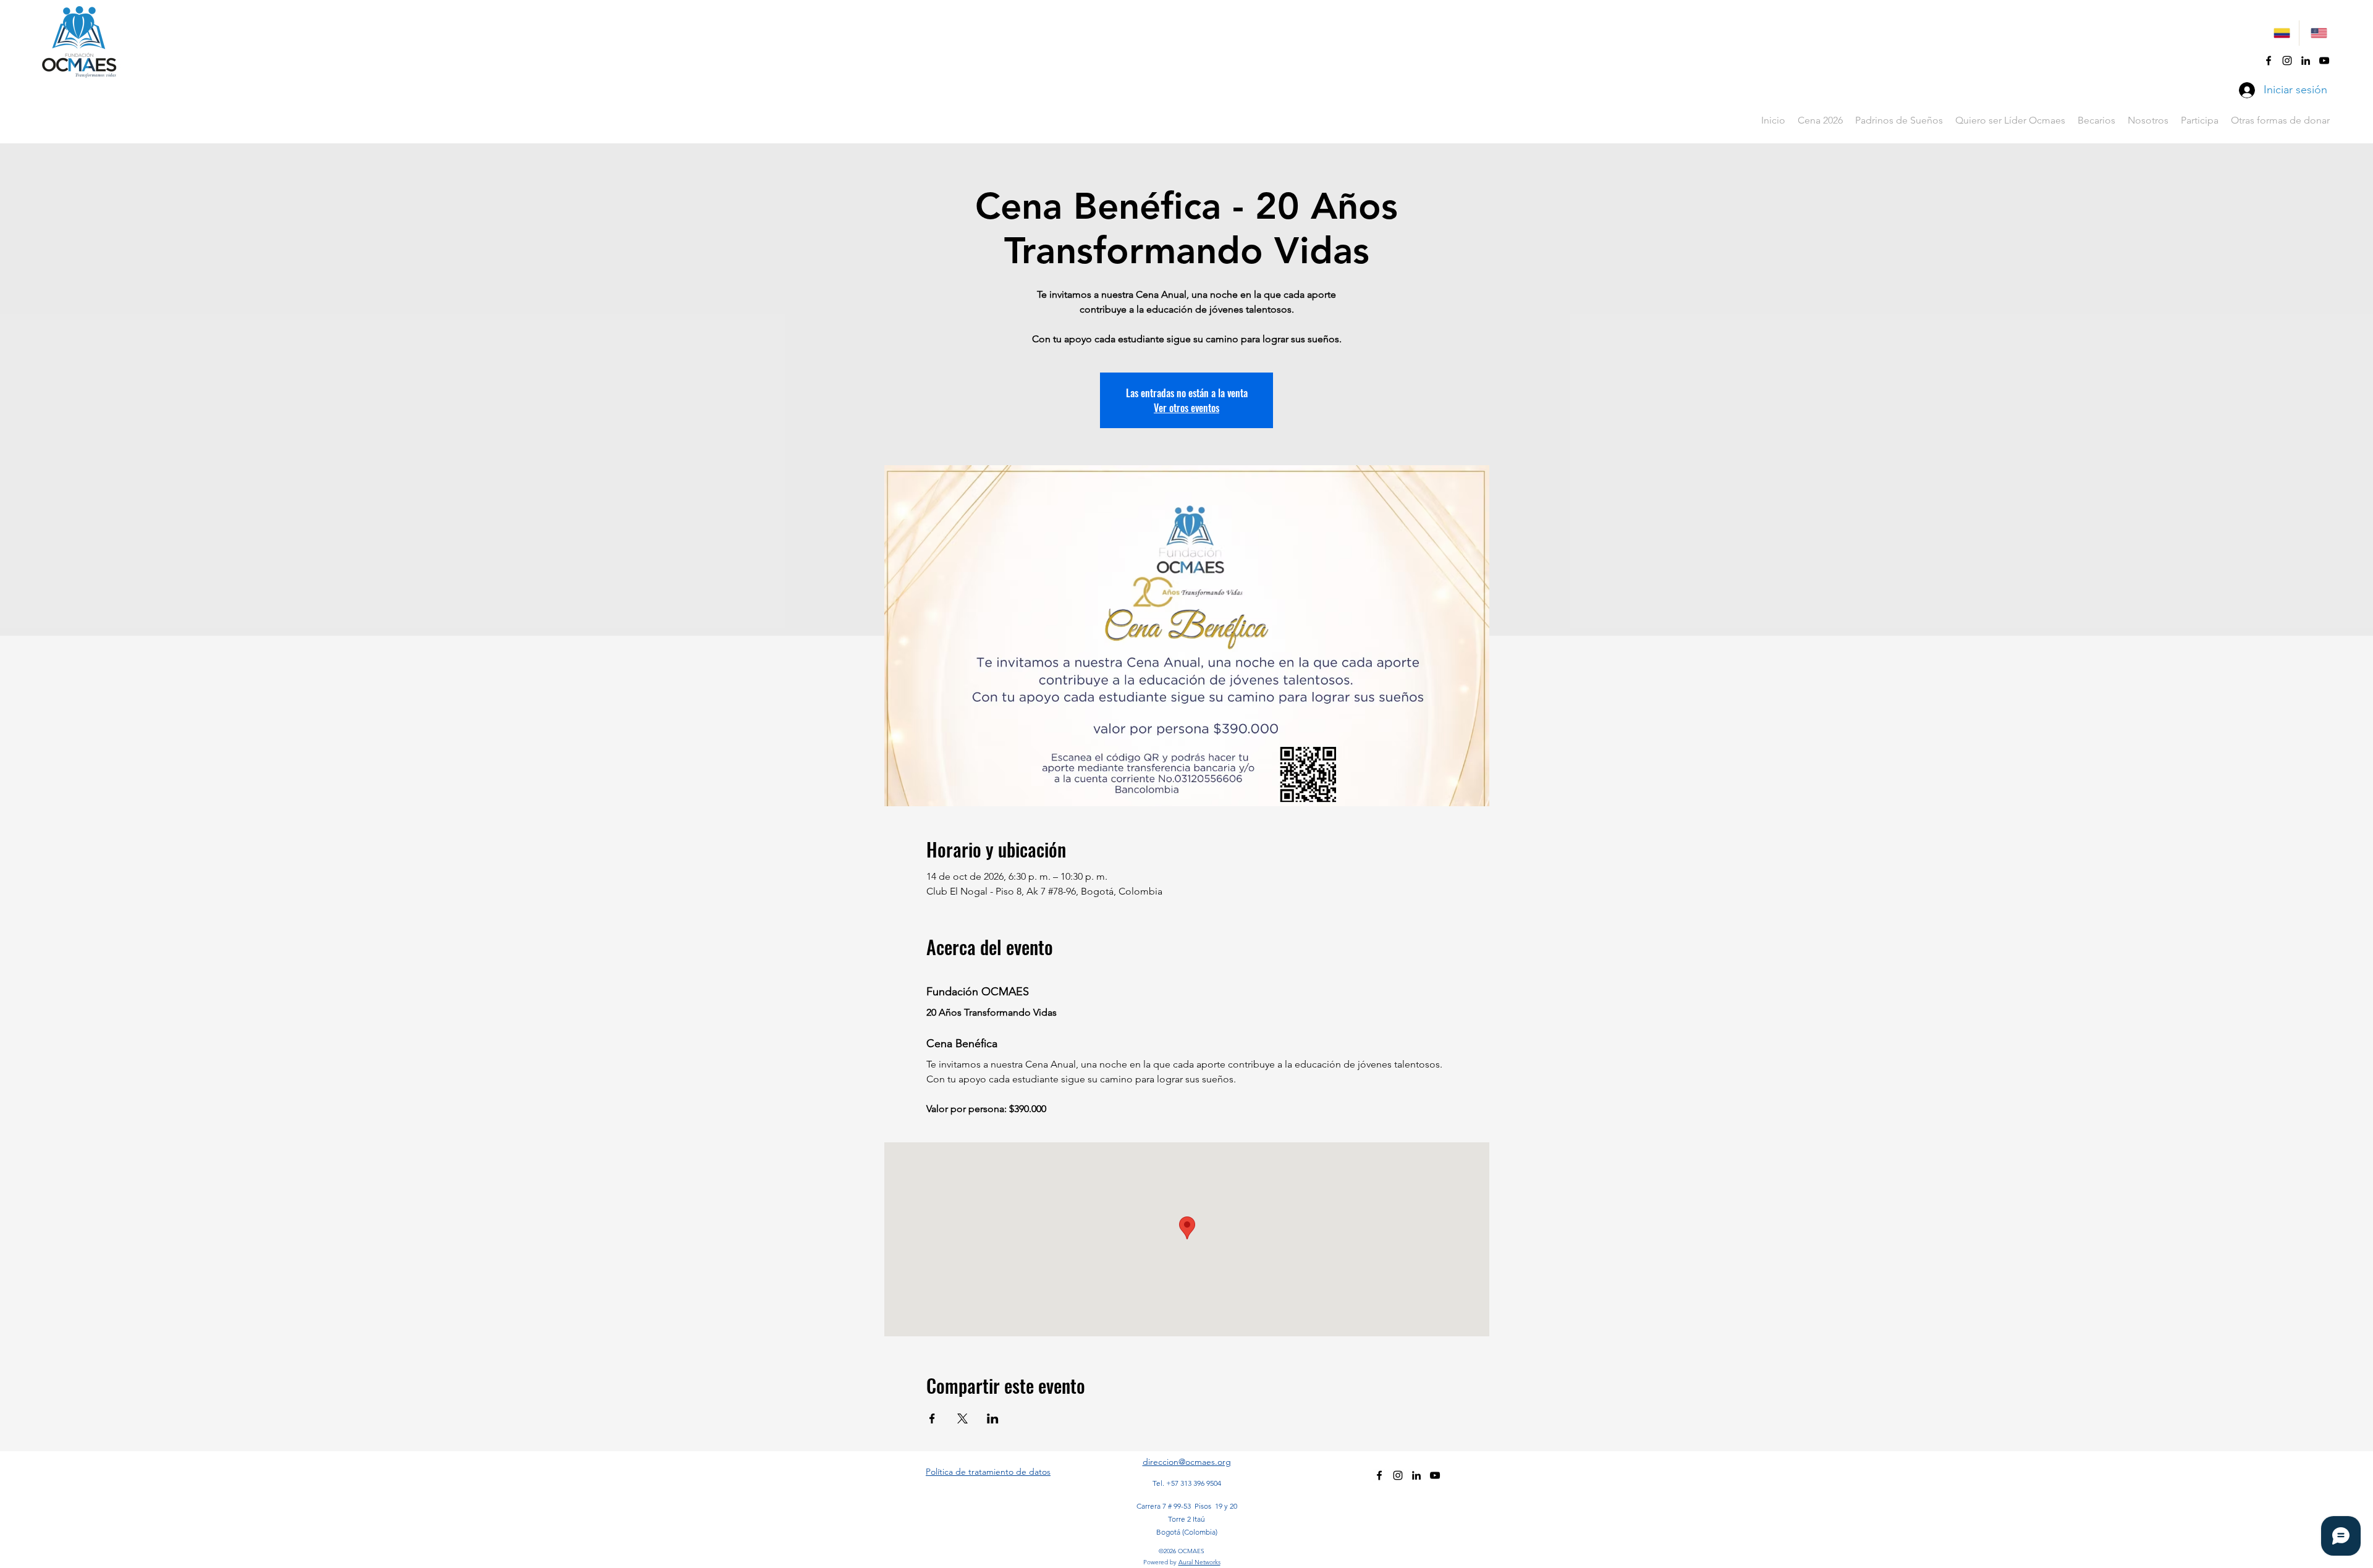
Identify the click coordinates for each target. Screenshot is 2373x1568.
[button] (2096, 120)
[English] (2317, 33)
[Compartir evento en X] (962, 1418)
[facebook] (2269, 61)
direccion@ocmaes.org (1187, 1462)
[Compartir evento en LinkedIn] (993, 1418)
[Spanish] (2281, 33)
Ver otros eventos (1186, 408)
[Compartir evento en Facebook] (932, 1418)
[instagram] (2287, 61)
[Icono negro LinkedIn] (2306, 61)
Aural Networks (1199, 1562)
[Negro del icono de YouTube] (2324, 61)
